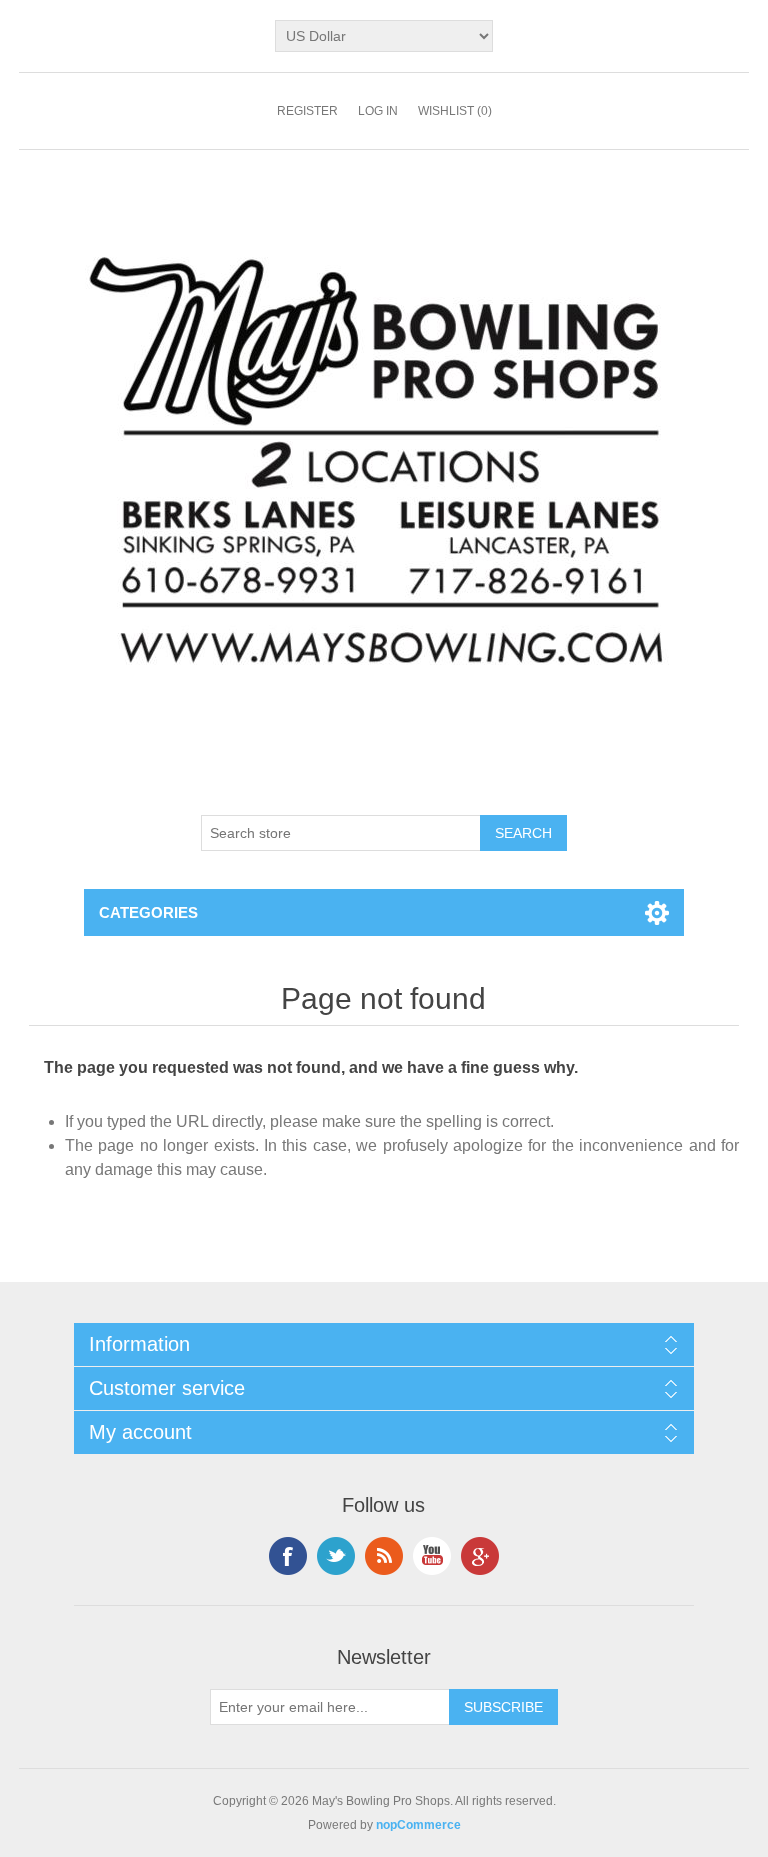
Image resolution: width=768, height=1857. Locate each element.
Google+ (480, 1556)
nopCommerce (418, 1825)
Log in (378, 111)
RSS (384, 1556)
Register (307, 111)
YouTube (432, 1556)
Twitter (336, 1556)
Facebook (288, 1556)
